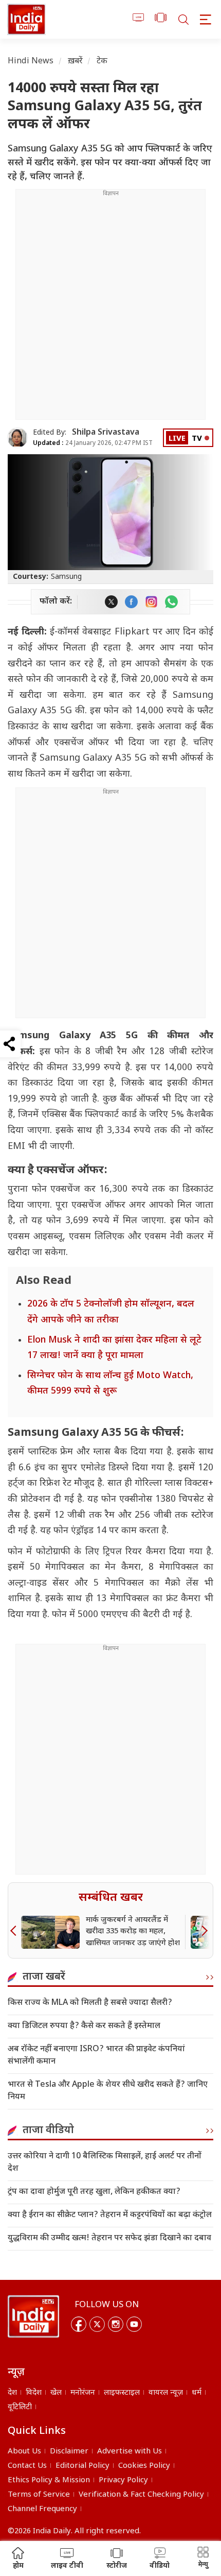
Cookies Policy (144, 2466)
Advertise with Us (130, 2452)
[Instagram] (116, 2324)
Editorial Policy (82, 2466)
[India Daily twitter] (111, 602)
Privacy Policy (123, 2480)
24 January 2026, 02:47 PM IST (93, 443)
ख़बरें (75, 62)
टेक (102, 62)
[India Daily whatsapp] (171, 602)
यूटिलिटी (20, 2407)
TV (197, 439)
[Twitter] (97, 2324)
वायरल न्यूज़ (166, 2393)
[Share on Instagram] (151, 602)
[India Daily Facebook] (131, 602)
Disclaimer (69, 2452)
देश (12, 2393)
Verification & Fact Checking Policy (141, 2495)
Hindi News (31, 62)
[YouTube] (134, 2324)
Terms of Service (39, 2495)
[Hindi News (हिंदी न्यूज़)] (26, 19)
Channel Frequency (42, 2509)
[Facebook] (79, 2324)
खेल (56, 2393)
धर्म (197, 2393)
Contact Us (27, 2466)
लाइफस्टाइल (122, 2393)
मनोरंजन (83, 2393)
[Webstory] (161, 19)
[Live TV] (139, 19)
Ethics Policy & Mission (49, 2480)
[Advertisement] (110, 308)
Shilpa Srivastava (106, 433)
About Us (24, 2452)
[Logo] (33, 2316)
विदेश (34, 2393)
